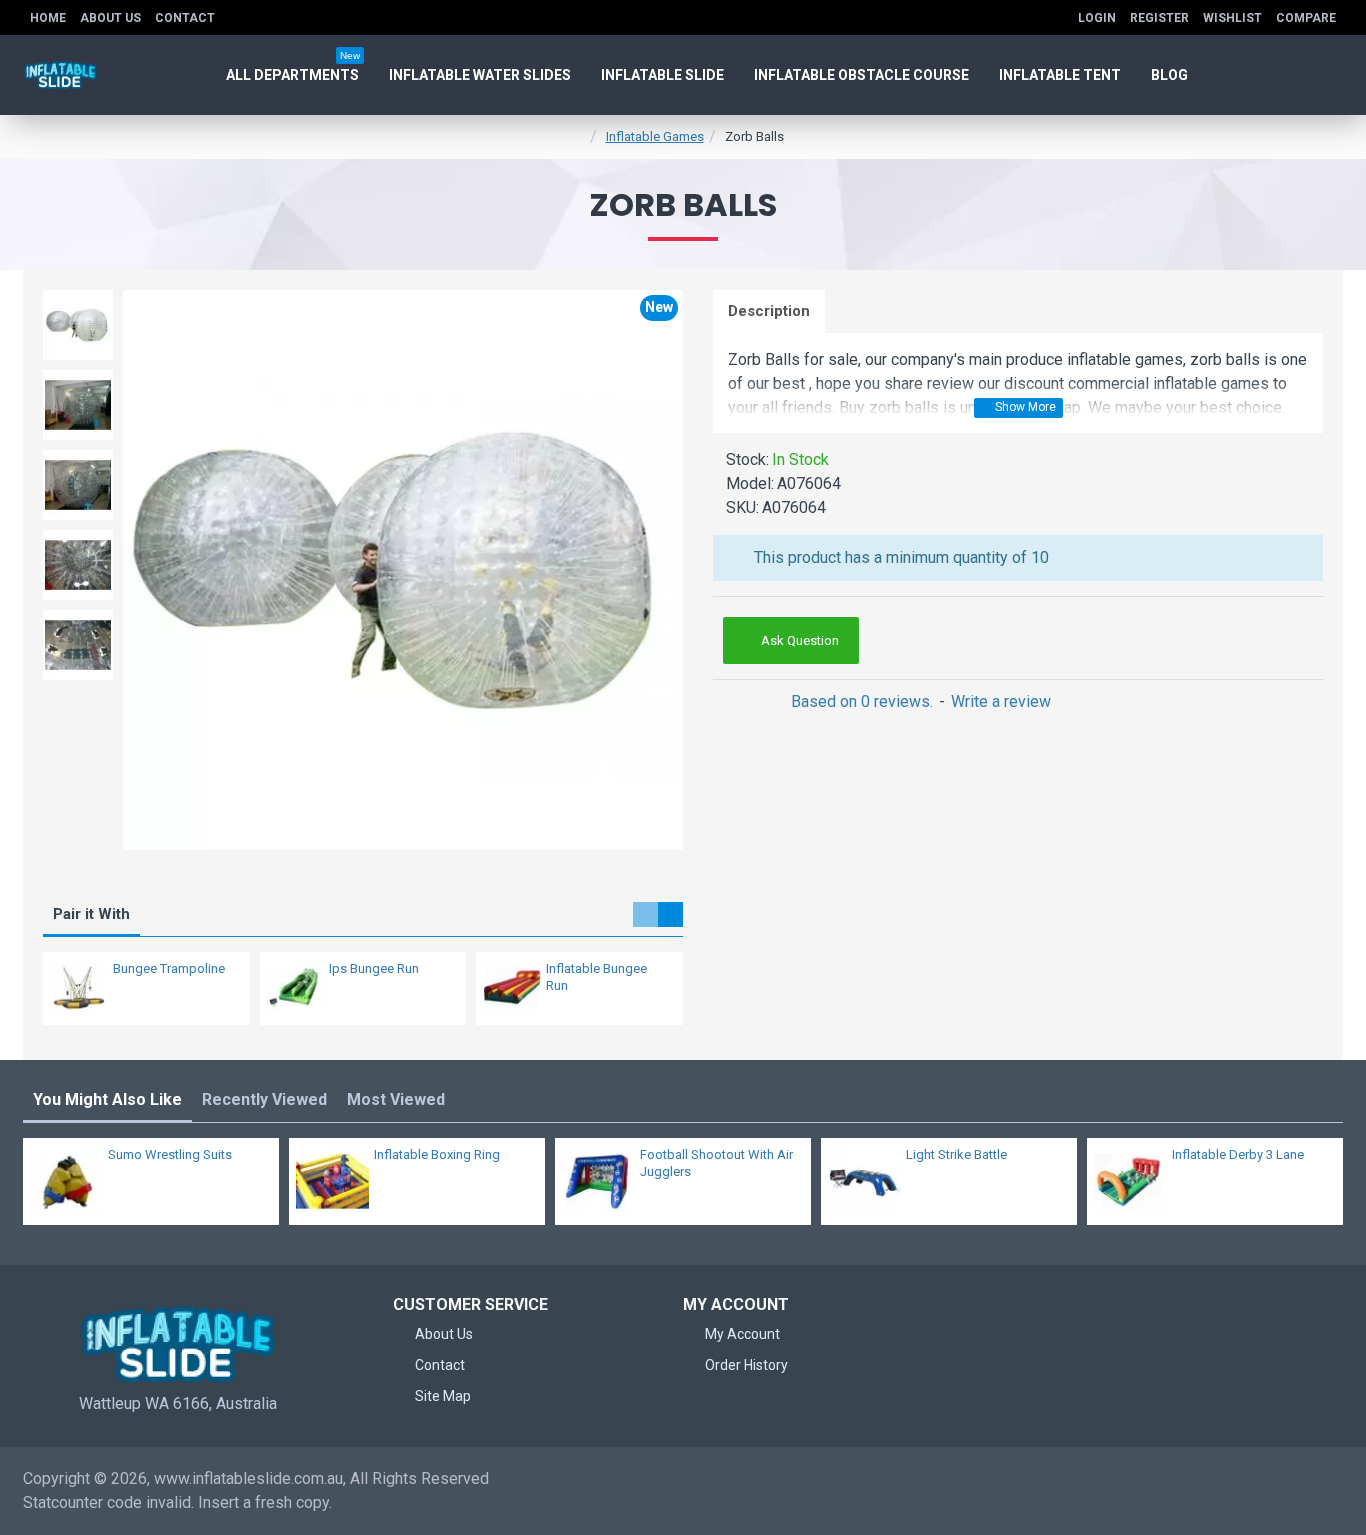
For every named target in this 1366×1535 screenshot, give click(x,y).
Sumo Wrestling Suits (170, 1154)
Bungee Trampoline (169, 968)
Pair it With (91, 914)
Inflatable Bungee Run (596, 977)
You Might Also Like (107, 1099)
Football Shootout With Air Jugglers (716, 1163)
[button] (645, 914)
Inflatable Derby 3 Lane (1238, 1154)
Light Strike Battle (956, 1154)
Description (769, 311)
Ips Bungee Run (374, 968)
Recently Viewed (264, 1099)
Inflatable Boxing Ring (437, 1154)
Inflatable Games (655, 136)
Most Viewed (396, 1099)
